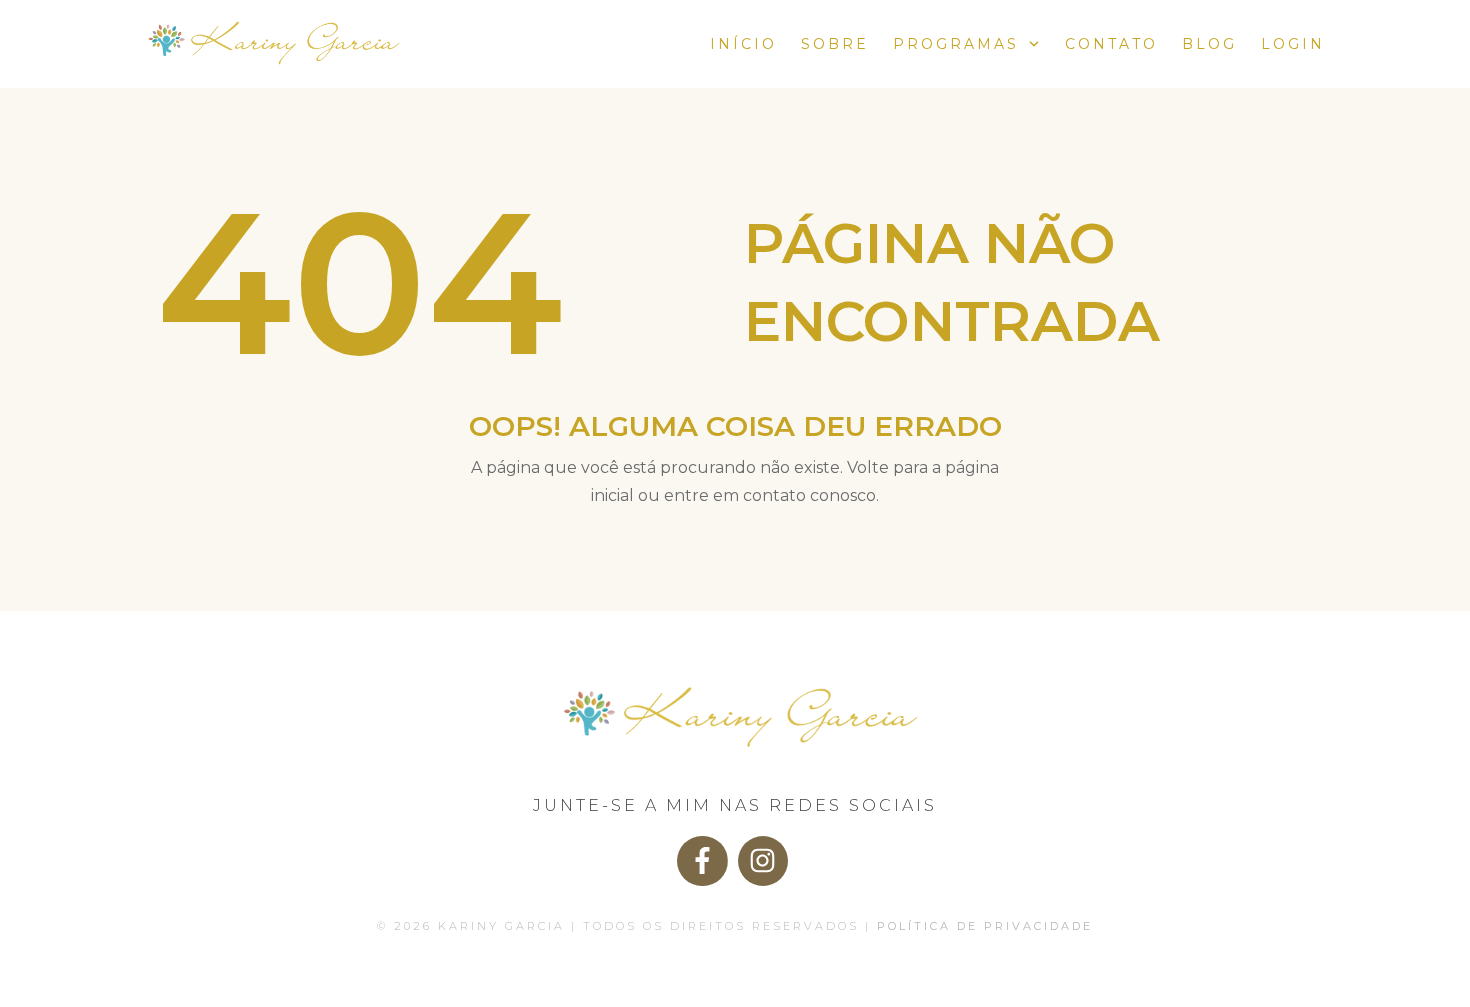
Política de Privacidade (985, 926)
